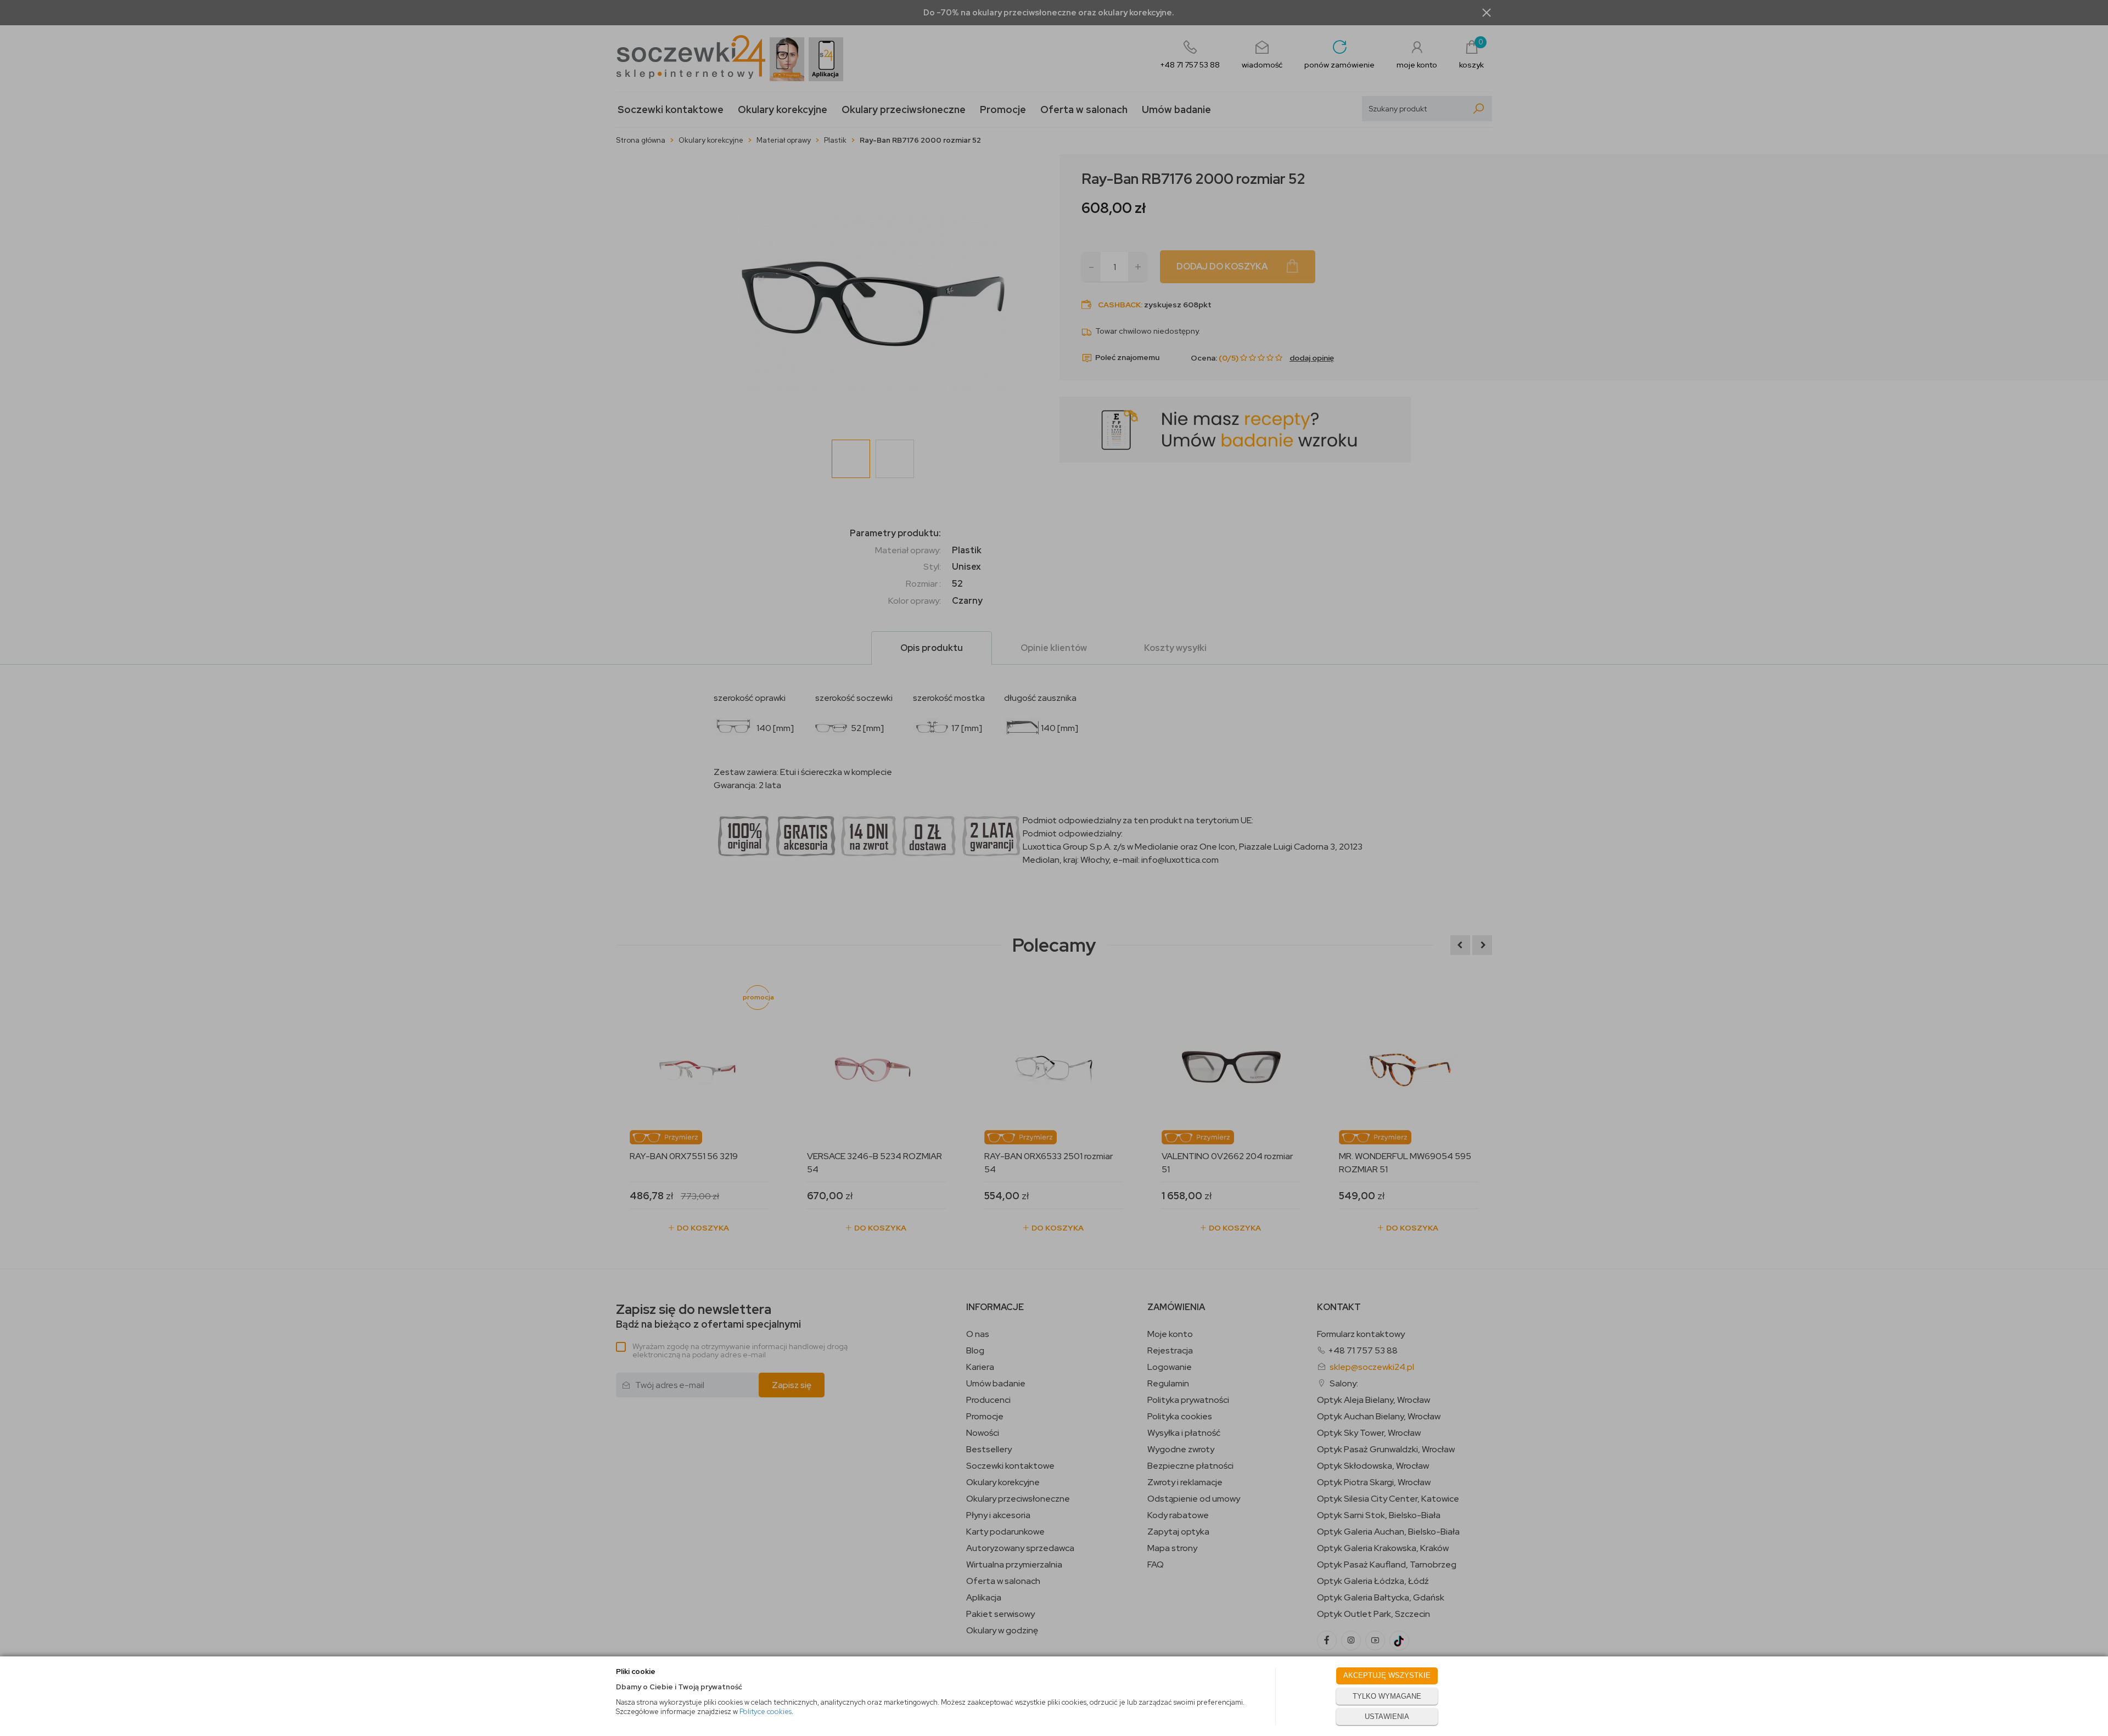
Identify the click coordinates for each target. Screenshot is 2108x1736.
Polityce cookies (766, 1712)
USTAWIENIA (1387, 1717)
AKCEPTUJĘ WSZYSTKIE (1387, 1675)
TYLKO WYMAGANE (1387, 1696)
